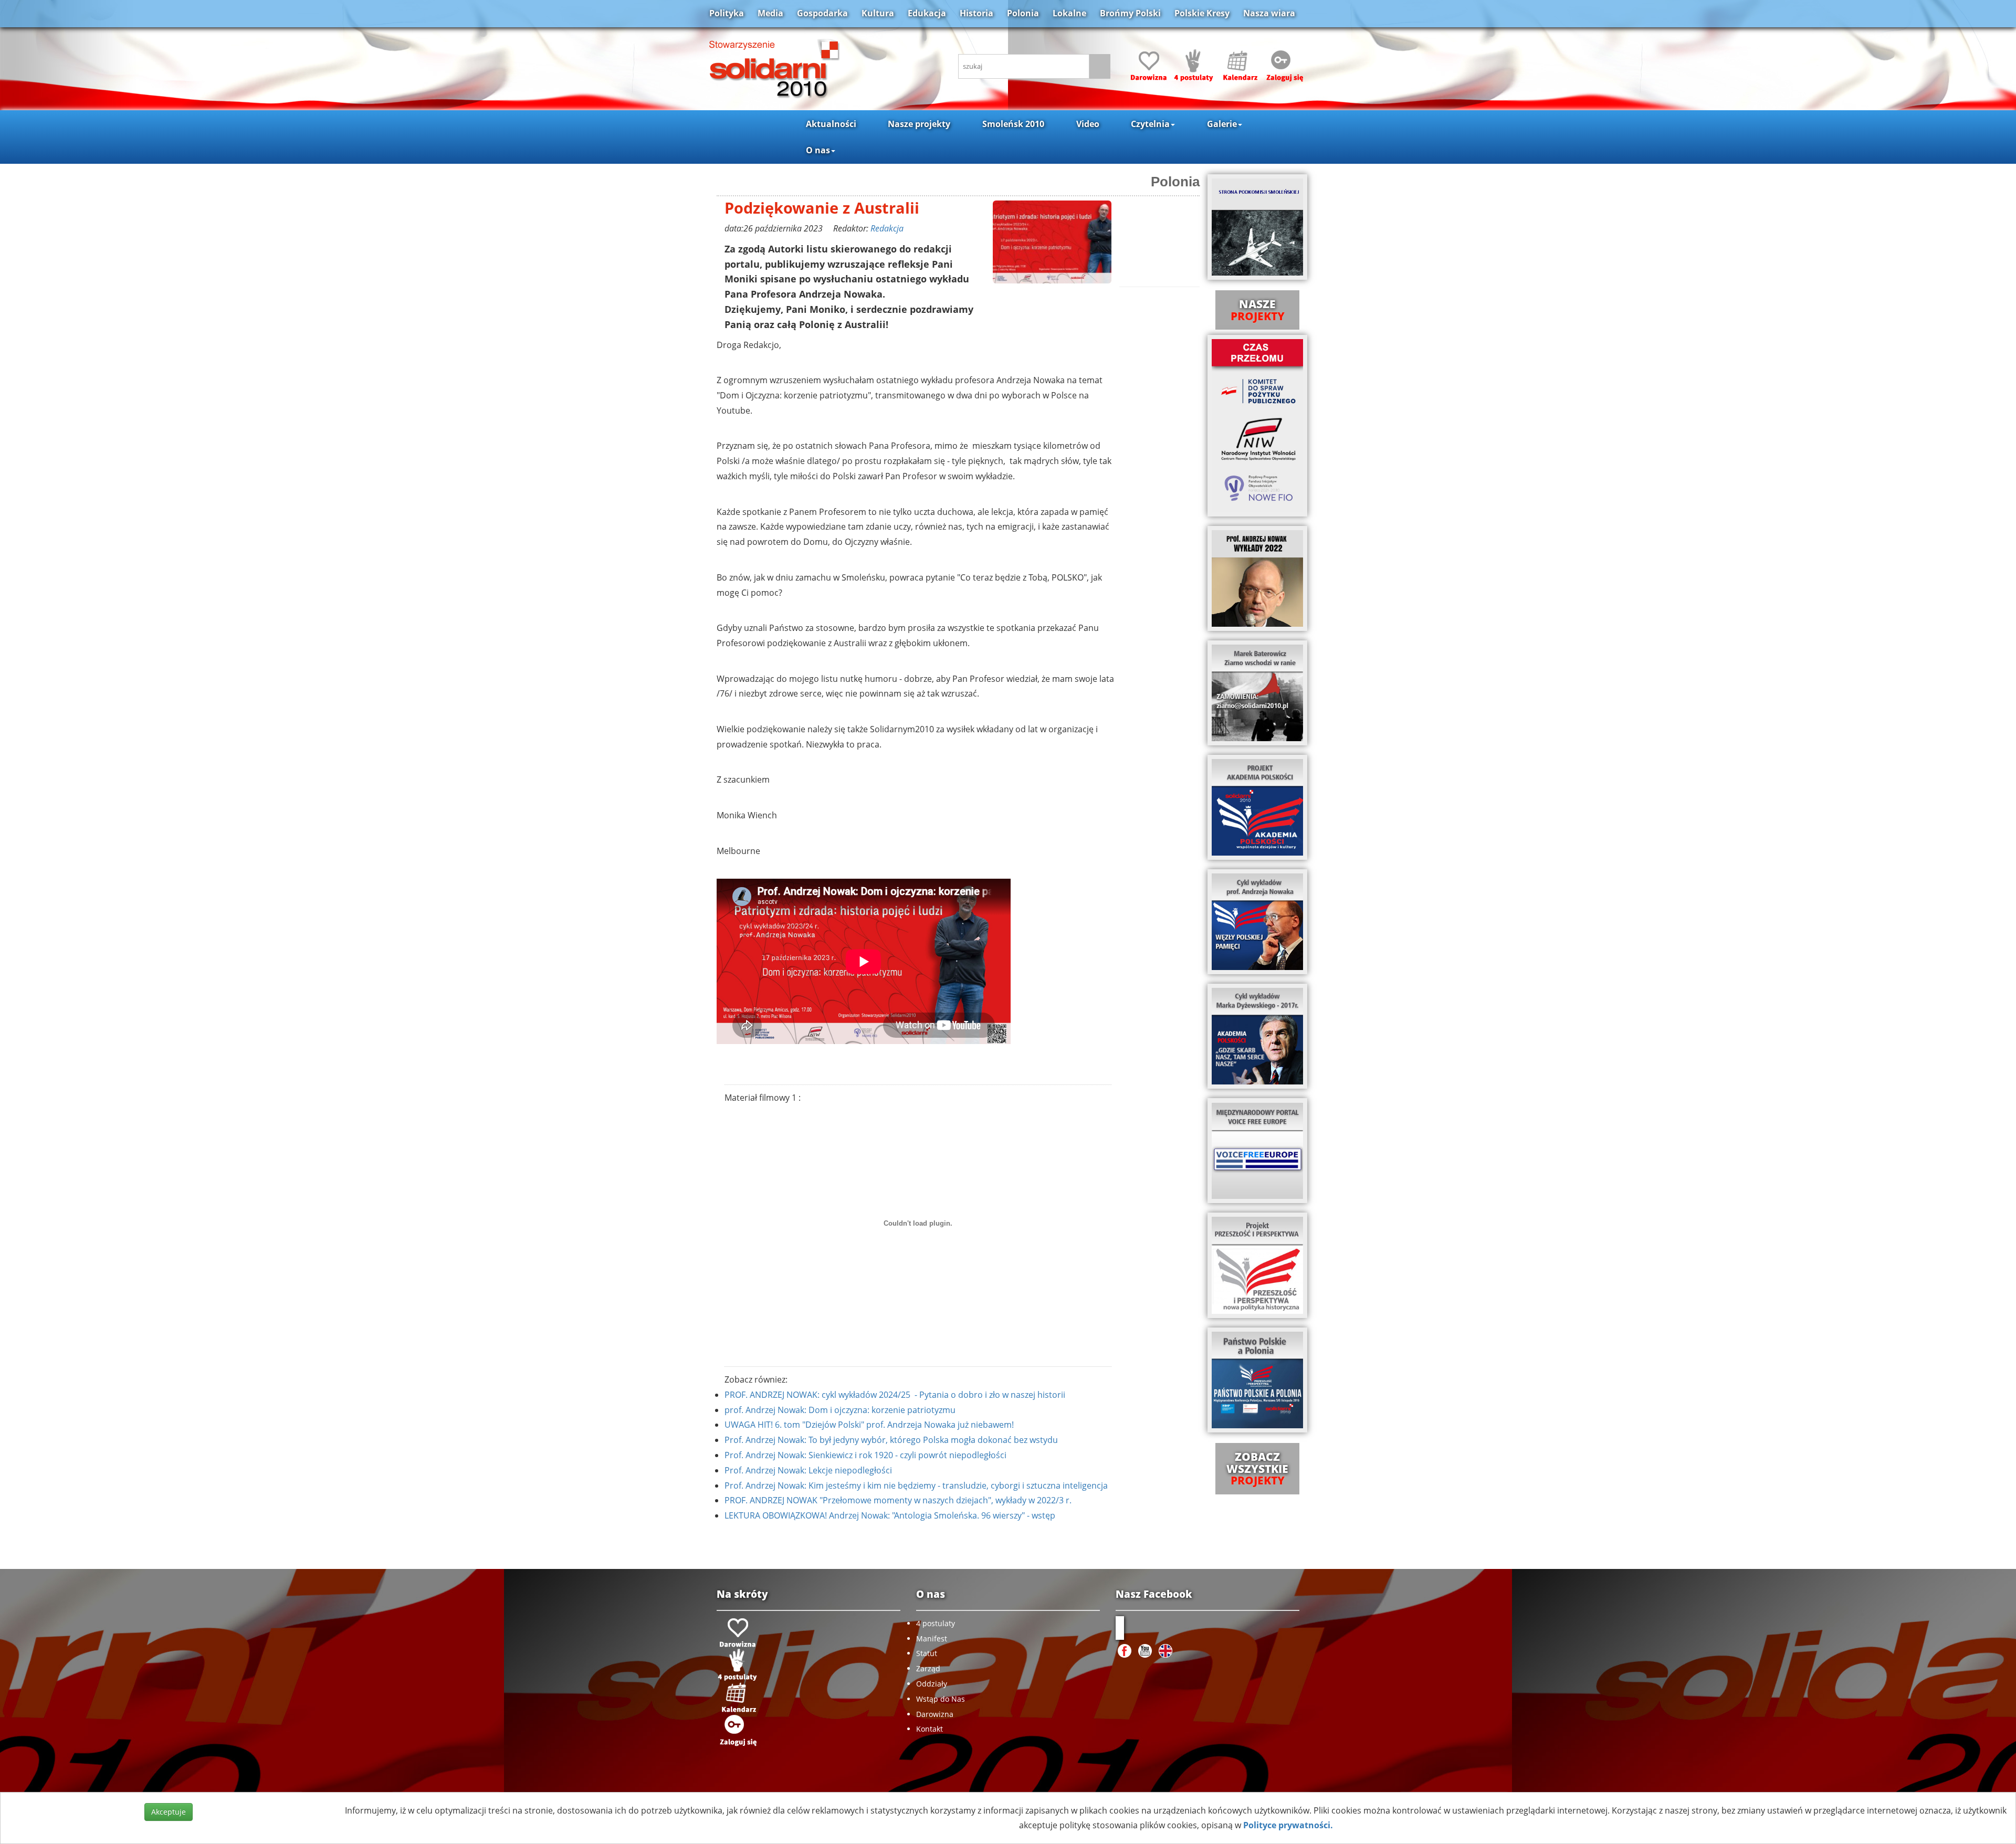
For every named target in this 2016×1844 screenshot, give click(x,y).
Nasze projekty (919, 124)
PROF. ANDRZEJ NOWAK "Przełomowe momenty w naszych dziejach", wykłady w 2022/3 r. (898, 1500)
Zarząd (928, 1668)
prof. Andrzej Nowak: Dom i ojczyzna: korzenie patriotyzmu (840, 1410)
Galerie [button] (1222, 124)
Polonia (1023, 13)
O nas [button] (818, 150)
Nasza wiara (1269, 13)
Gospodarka (822, 13)
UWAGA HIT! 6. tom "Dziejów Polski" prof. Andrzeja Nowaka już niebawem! (869, 1425)
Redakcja (887, 228)
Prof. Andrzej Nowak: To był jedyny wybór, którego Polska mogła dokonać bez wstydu (891, 1440)
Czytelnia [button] (1150, 124)
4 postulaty (936, 1623)
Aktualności (831, 124)
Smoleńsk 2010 (1013, 124)
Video (1088, 124)
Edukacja (927, 13)
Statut (927, 1653)
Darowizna (935, 1714)
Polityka (727, 13)
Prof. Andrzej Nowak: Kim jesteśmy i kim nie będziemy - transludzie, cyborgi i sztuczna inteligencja (916, 1485)
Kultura (878, 13)
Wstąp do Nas (941, 1699)
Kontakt (930, 1729)
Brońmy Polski (1130, 13)
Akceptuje (169, 1812)
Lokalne (1069, 13)
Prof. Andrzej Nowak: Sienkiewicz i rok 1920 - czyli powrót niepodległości (865, 1455)
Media (770, 13)
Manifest (932, 1638)
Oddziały (932, 1684)
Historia (976, 13)
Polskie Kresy (1202, 13)
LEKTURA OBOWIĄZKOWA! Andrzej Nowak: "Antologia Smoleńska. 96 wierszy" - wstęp (890, 1515)
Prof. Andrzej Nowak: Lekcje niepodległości (808, 1470)
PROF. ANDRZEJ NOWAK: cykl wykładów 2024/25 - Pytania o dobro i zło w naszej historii (895, 1395)
